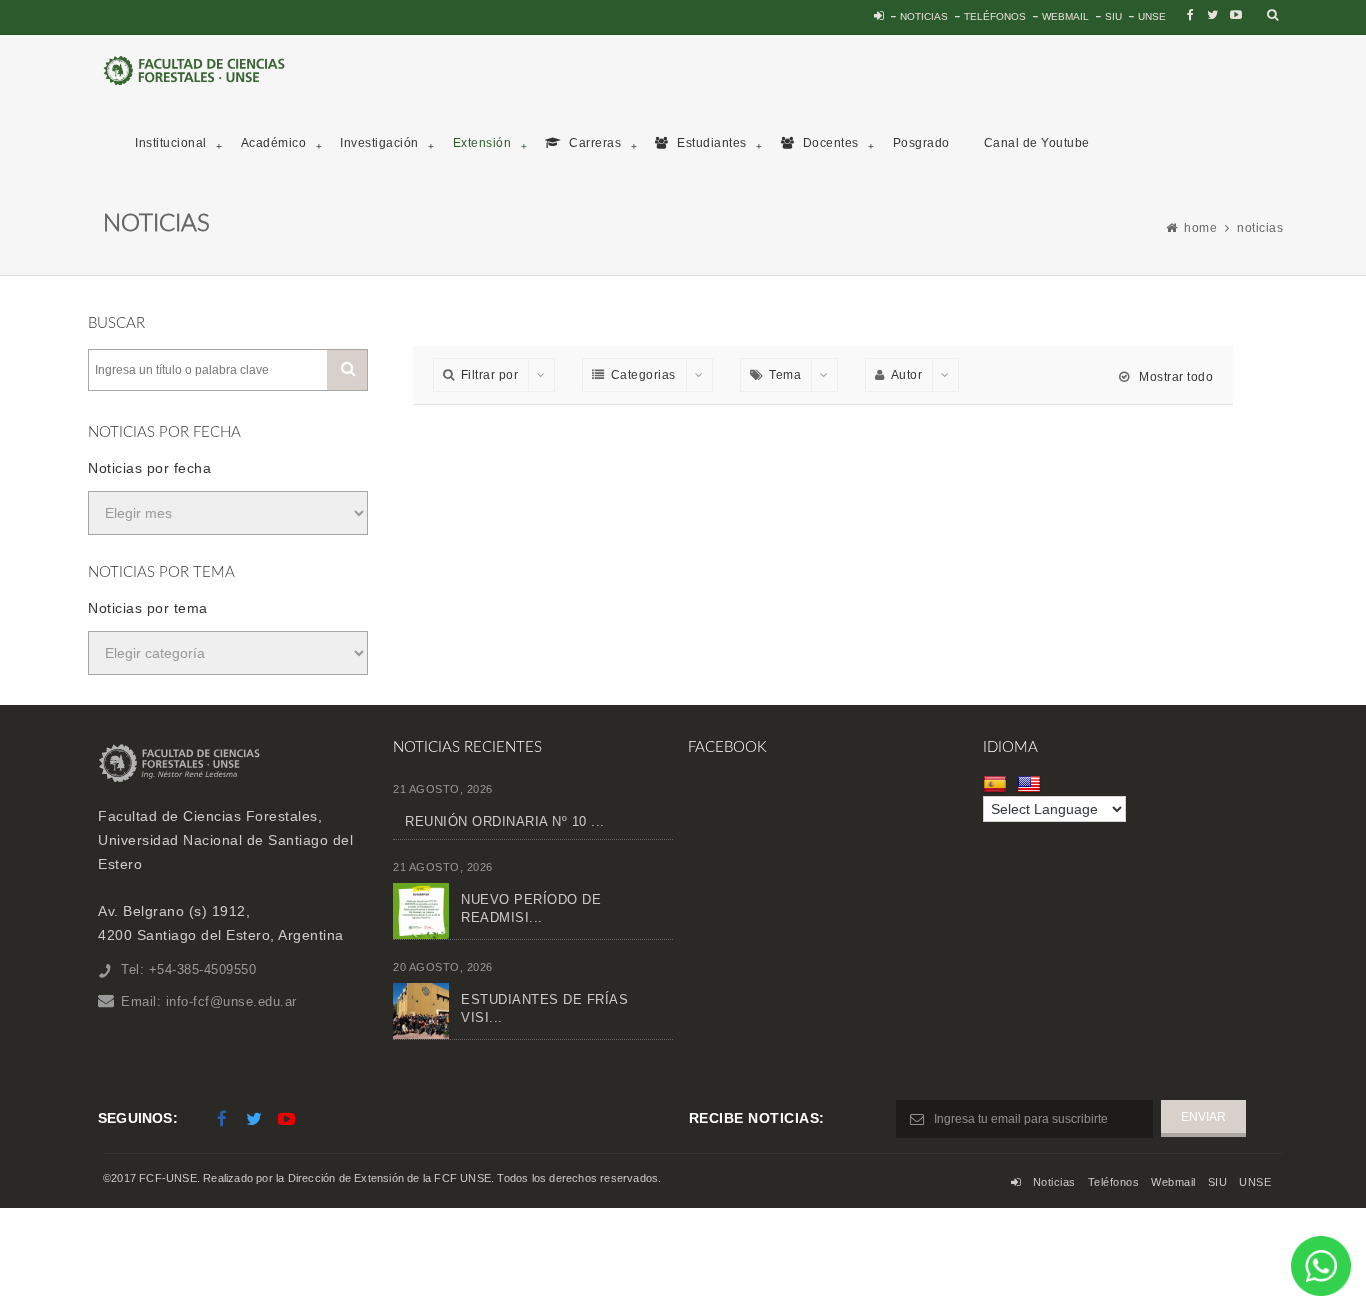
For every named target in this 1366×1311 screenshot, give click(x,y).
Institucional (171, 143)
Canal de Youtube (1037, 143)
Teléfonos (995, 16)
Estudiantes (710, 143)
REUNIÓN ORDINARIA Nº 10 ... (505, 821)
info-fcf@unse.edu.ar (231, 1001)
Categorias (643, 375)
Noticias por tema (148, 608)
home (1200, 228)
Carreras (594, 143)
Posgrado (921, 143)
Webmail (1065, 16)
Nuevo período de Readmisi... (531, 908)
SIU (1113, 16)
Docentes (829, 143)
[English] (1031, 784)
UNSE (1152, 16)
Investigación (379, 143)
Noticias (924, 16)
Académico (274, 143)
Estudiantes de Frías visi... (544, 1008)
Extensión (482, 143)
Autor (907, 375)
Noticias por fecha (149, 468)
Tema (785, 375)
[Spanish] (997, 784)
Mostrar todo (1174, 377)
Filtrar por (490, 375)
